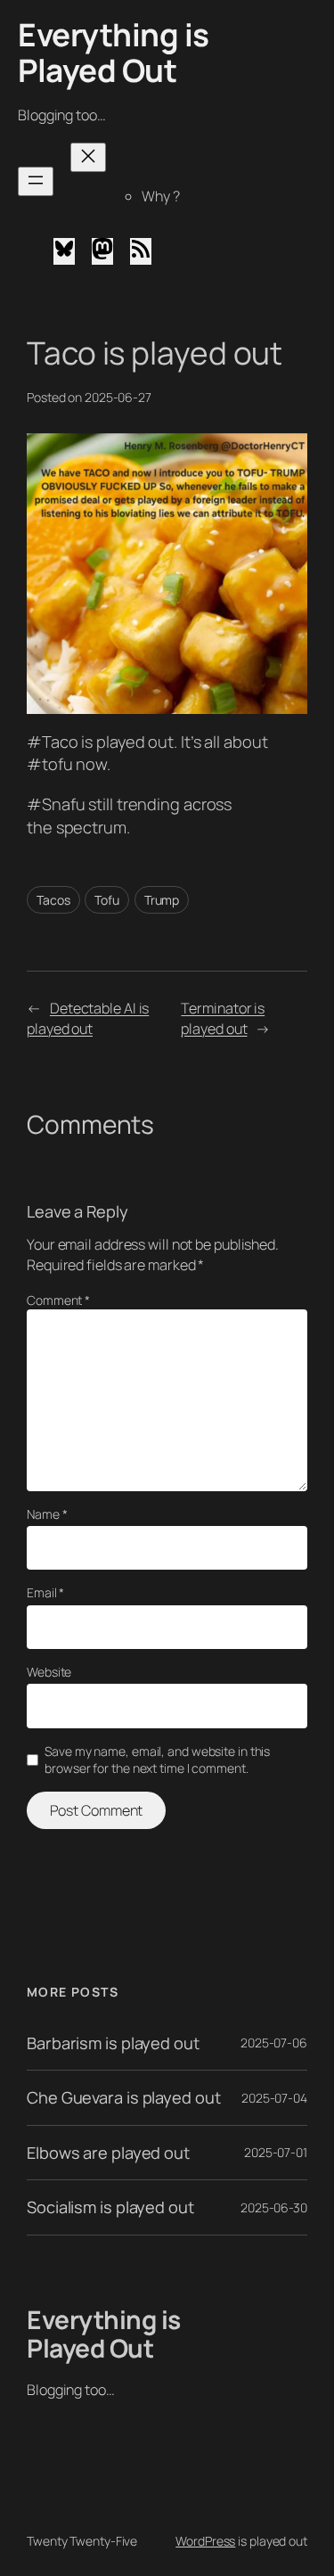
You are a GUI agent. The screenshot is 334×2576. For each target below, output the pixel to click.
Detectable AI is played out (88, 1018)
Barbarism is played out (113, 2043)
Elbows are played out (108, 2153)
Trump (162, 900)
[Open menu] (36, 181)
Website (49, 1672)
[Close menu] (88, 157)
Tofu (107, 900)
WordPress (205, 2541)
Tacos (53, 900)
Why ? (161, 196)
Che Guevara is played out (124, 2097)
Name (47, 1514)
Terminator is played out (223, 1018)
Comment (58, 1300)
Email (45, 1592)
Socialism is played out (110, 2207)
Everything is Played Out (114, 53)
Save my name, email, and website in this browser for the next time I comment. (157, 1760)
